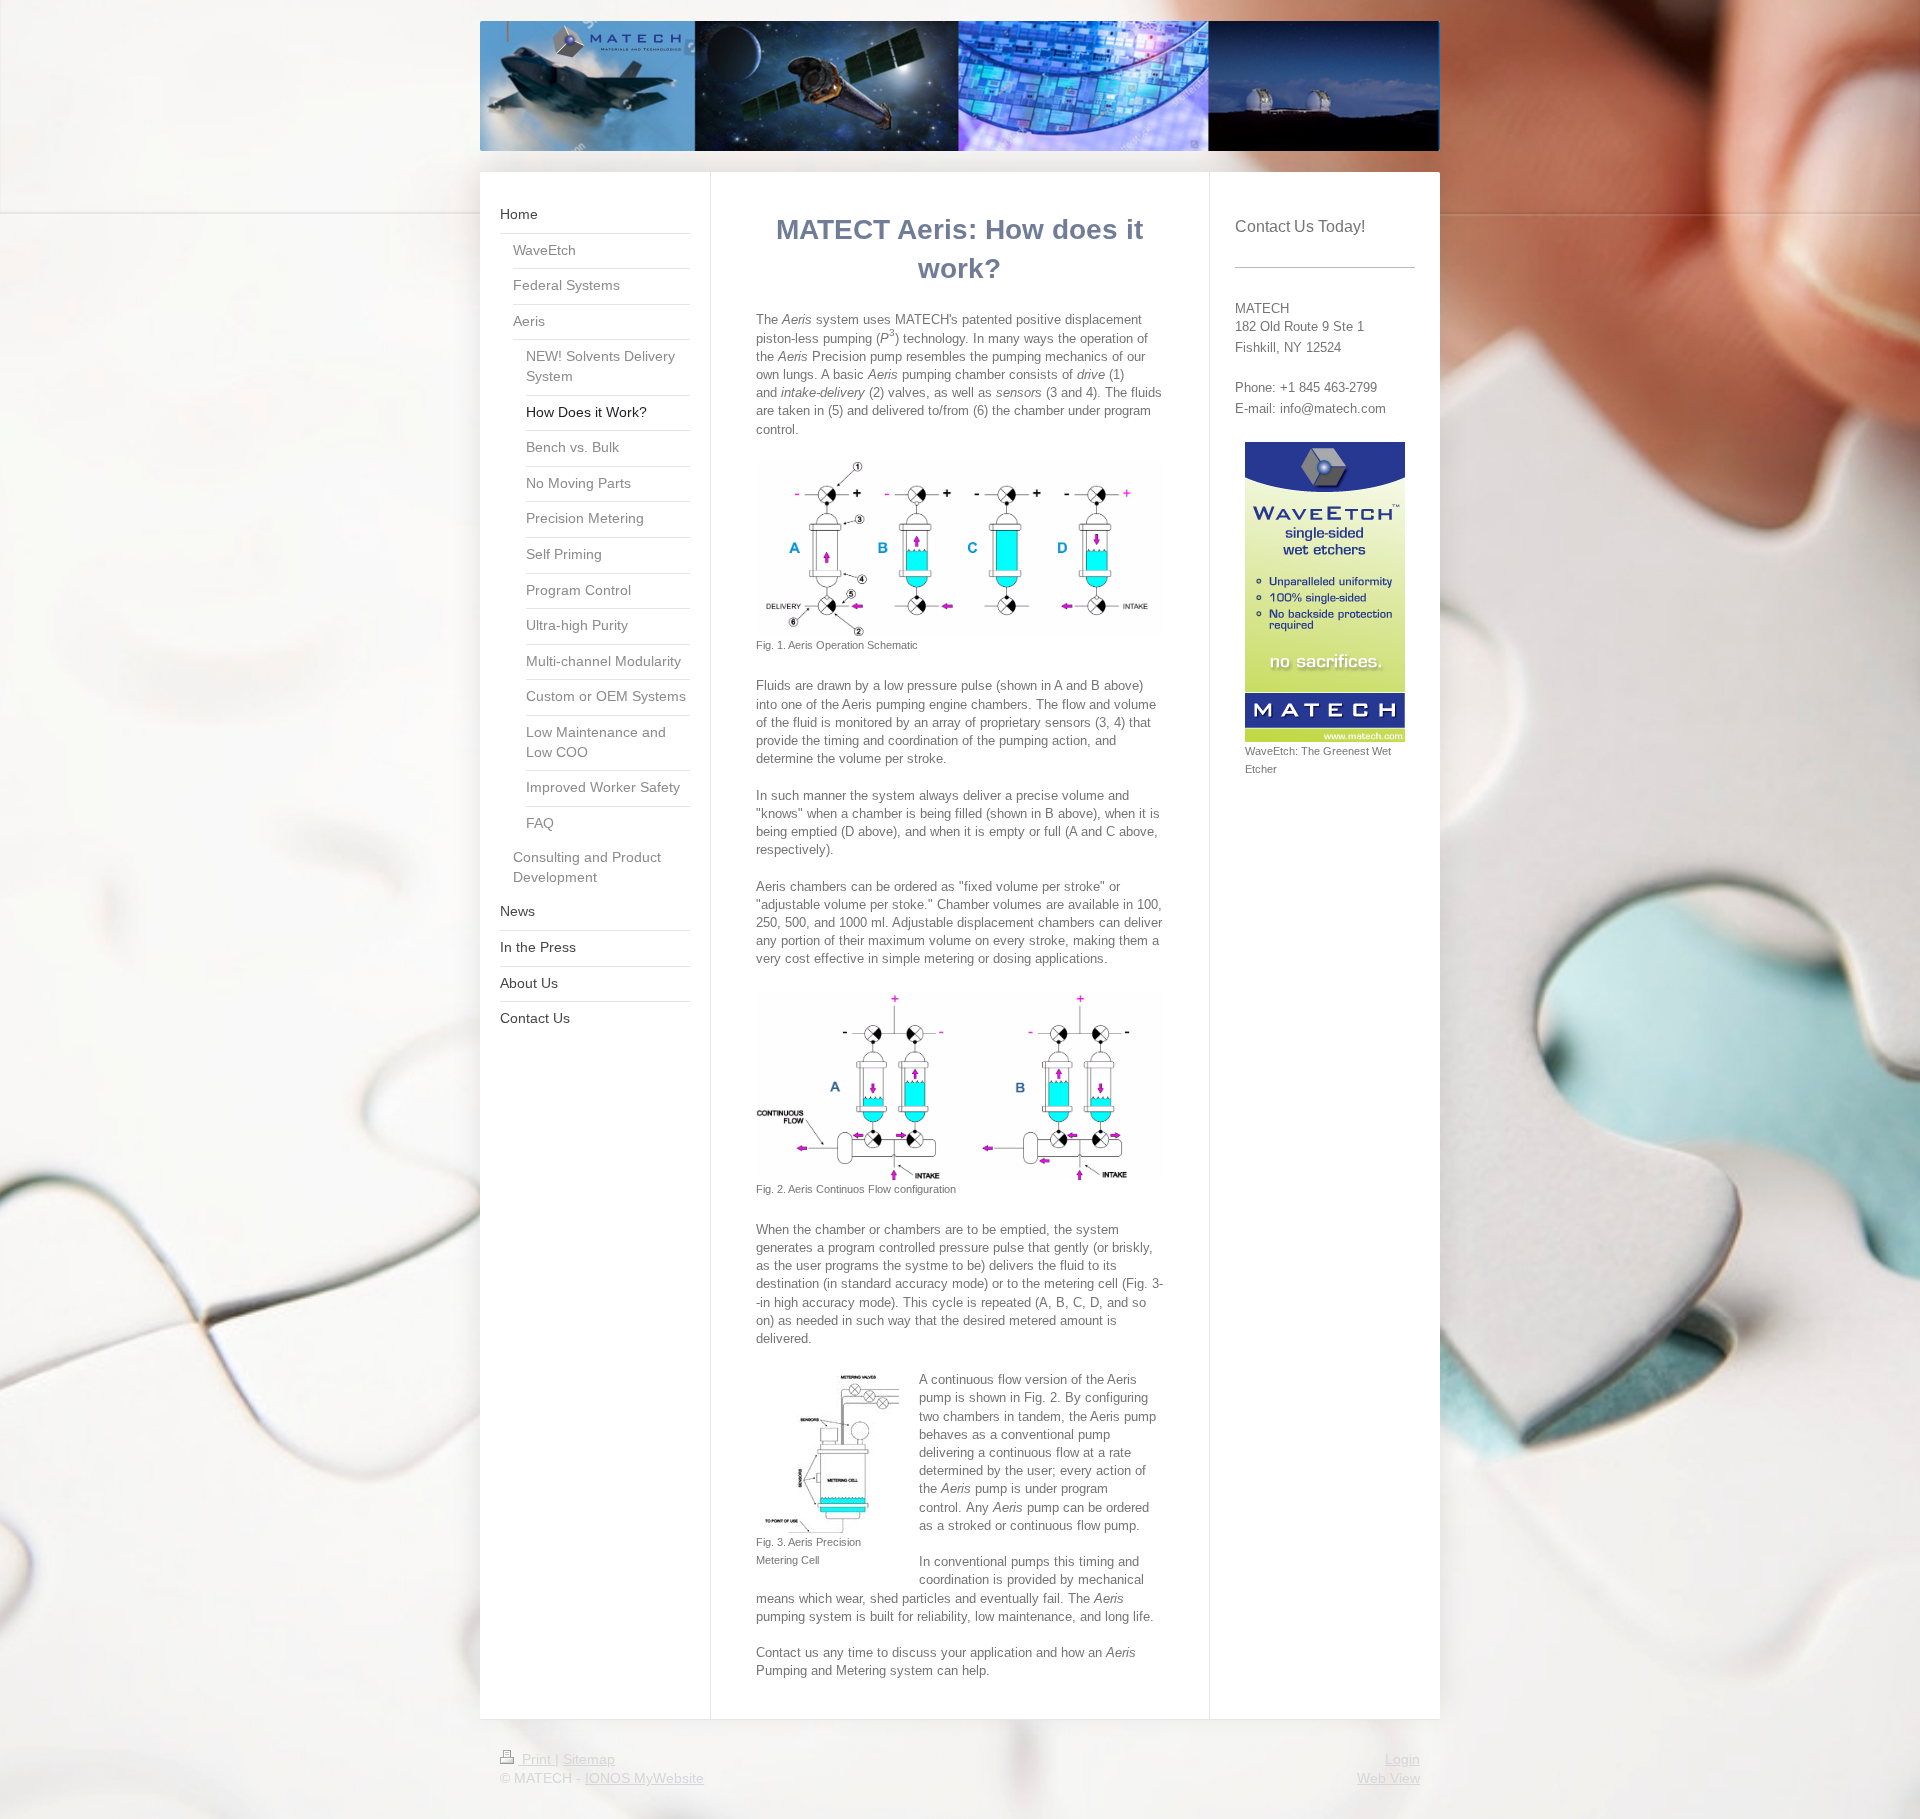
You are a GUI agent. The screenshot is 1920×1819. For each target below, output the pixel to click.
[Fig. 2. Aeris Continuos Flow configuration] (959, 1085)
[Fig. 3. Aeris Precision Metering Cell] (827, 1454)
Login (1402, 1759)
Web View (1388, 1778)
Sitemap (589, 1759)
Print (536, 1759)
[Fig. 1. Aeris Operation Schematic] (959, 549)
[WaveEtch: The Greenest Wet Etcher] (1325, 592)
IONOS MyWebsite (644, 1778)
